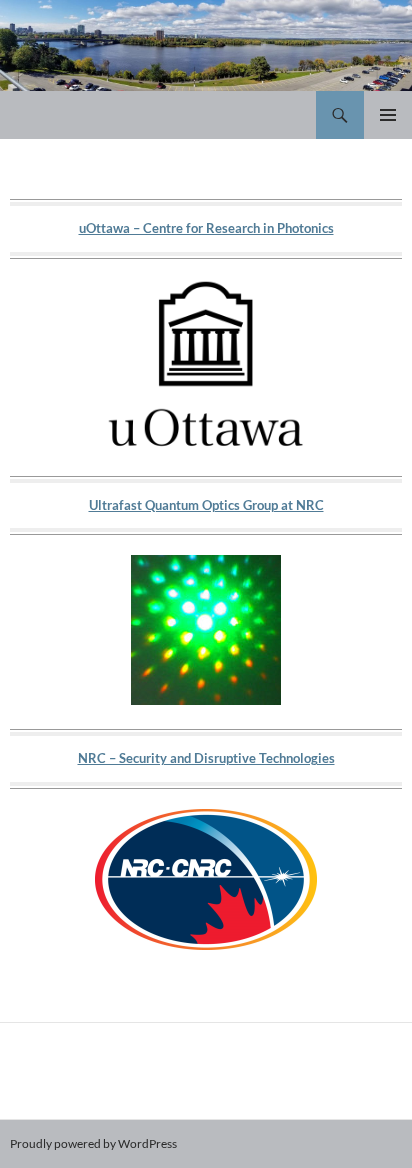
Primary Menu (388, 115)
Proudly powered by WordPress (93, 1143)
